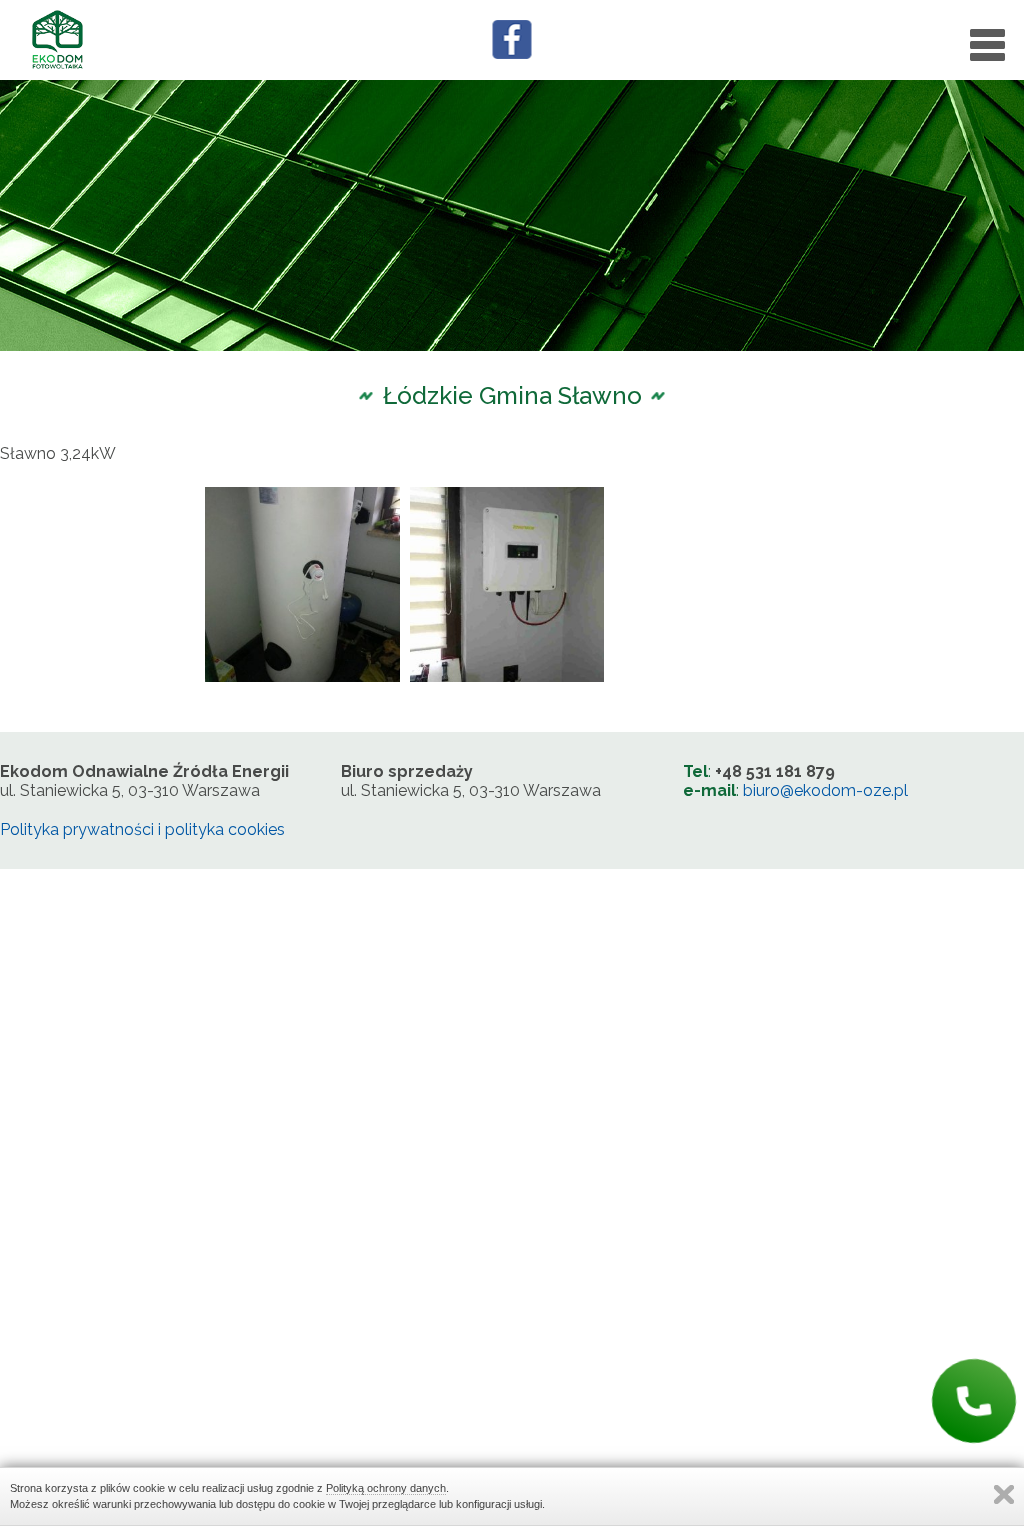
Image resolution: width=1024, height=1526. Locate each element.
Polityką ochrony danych (386, 1488)
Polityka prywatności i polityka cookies (142, 829)
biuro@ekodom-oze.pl (825, 790)
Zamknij (1004, 1494)
